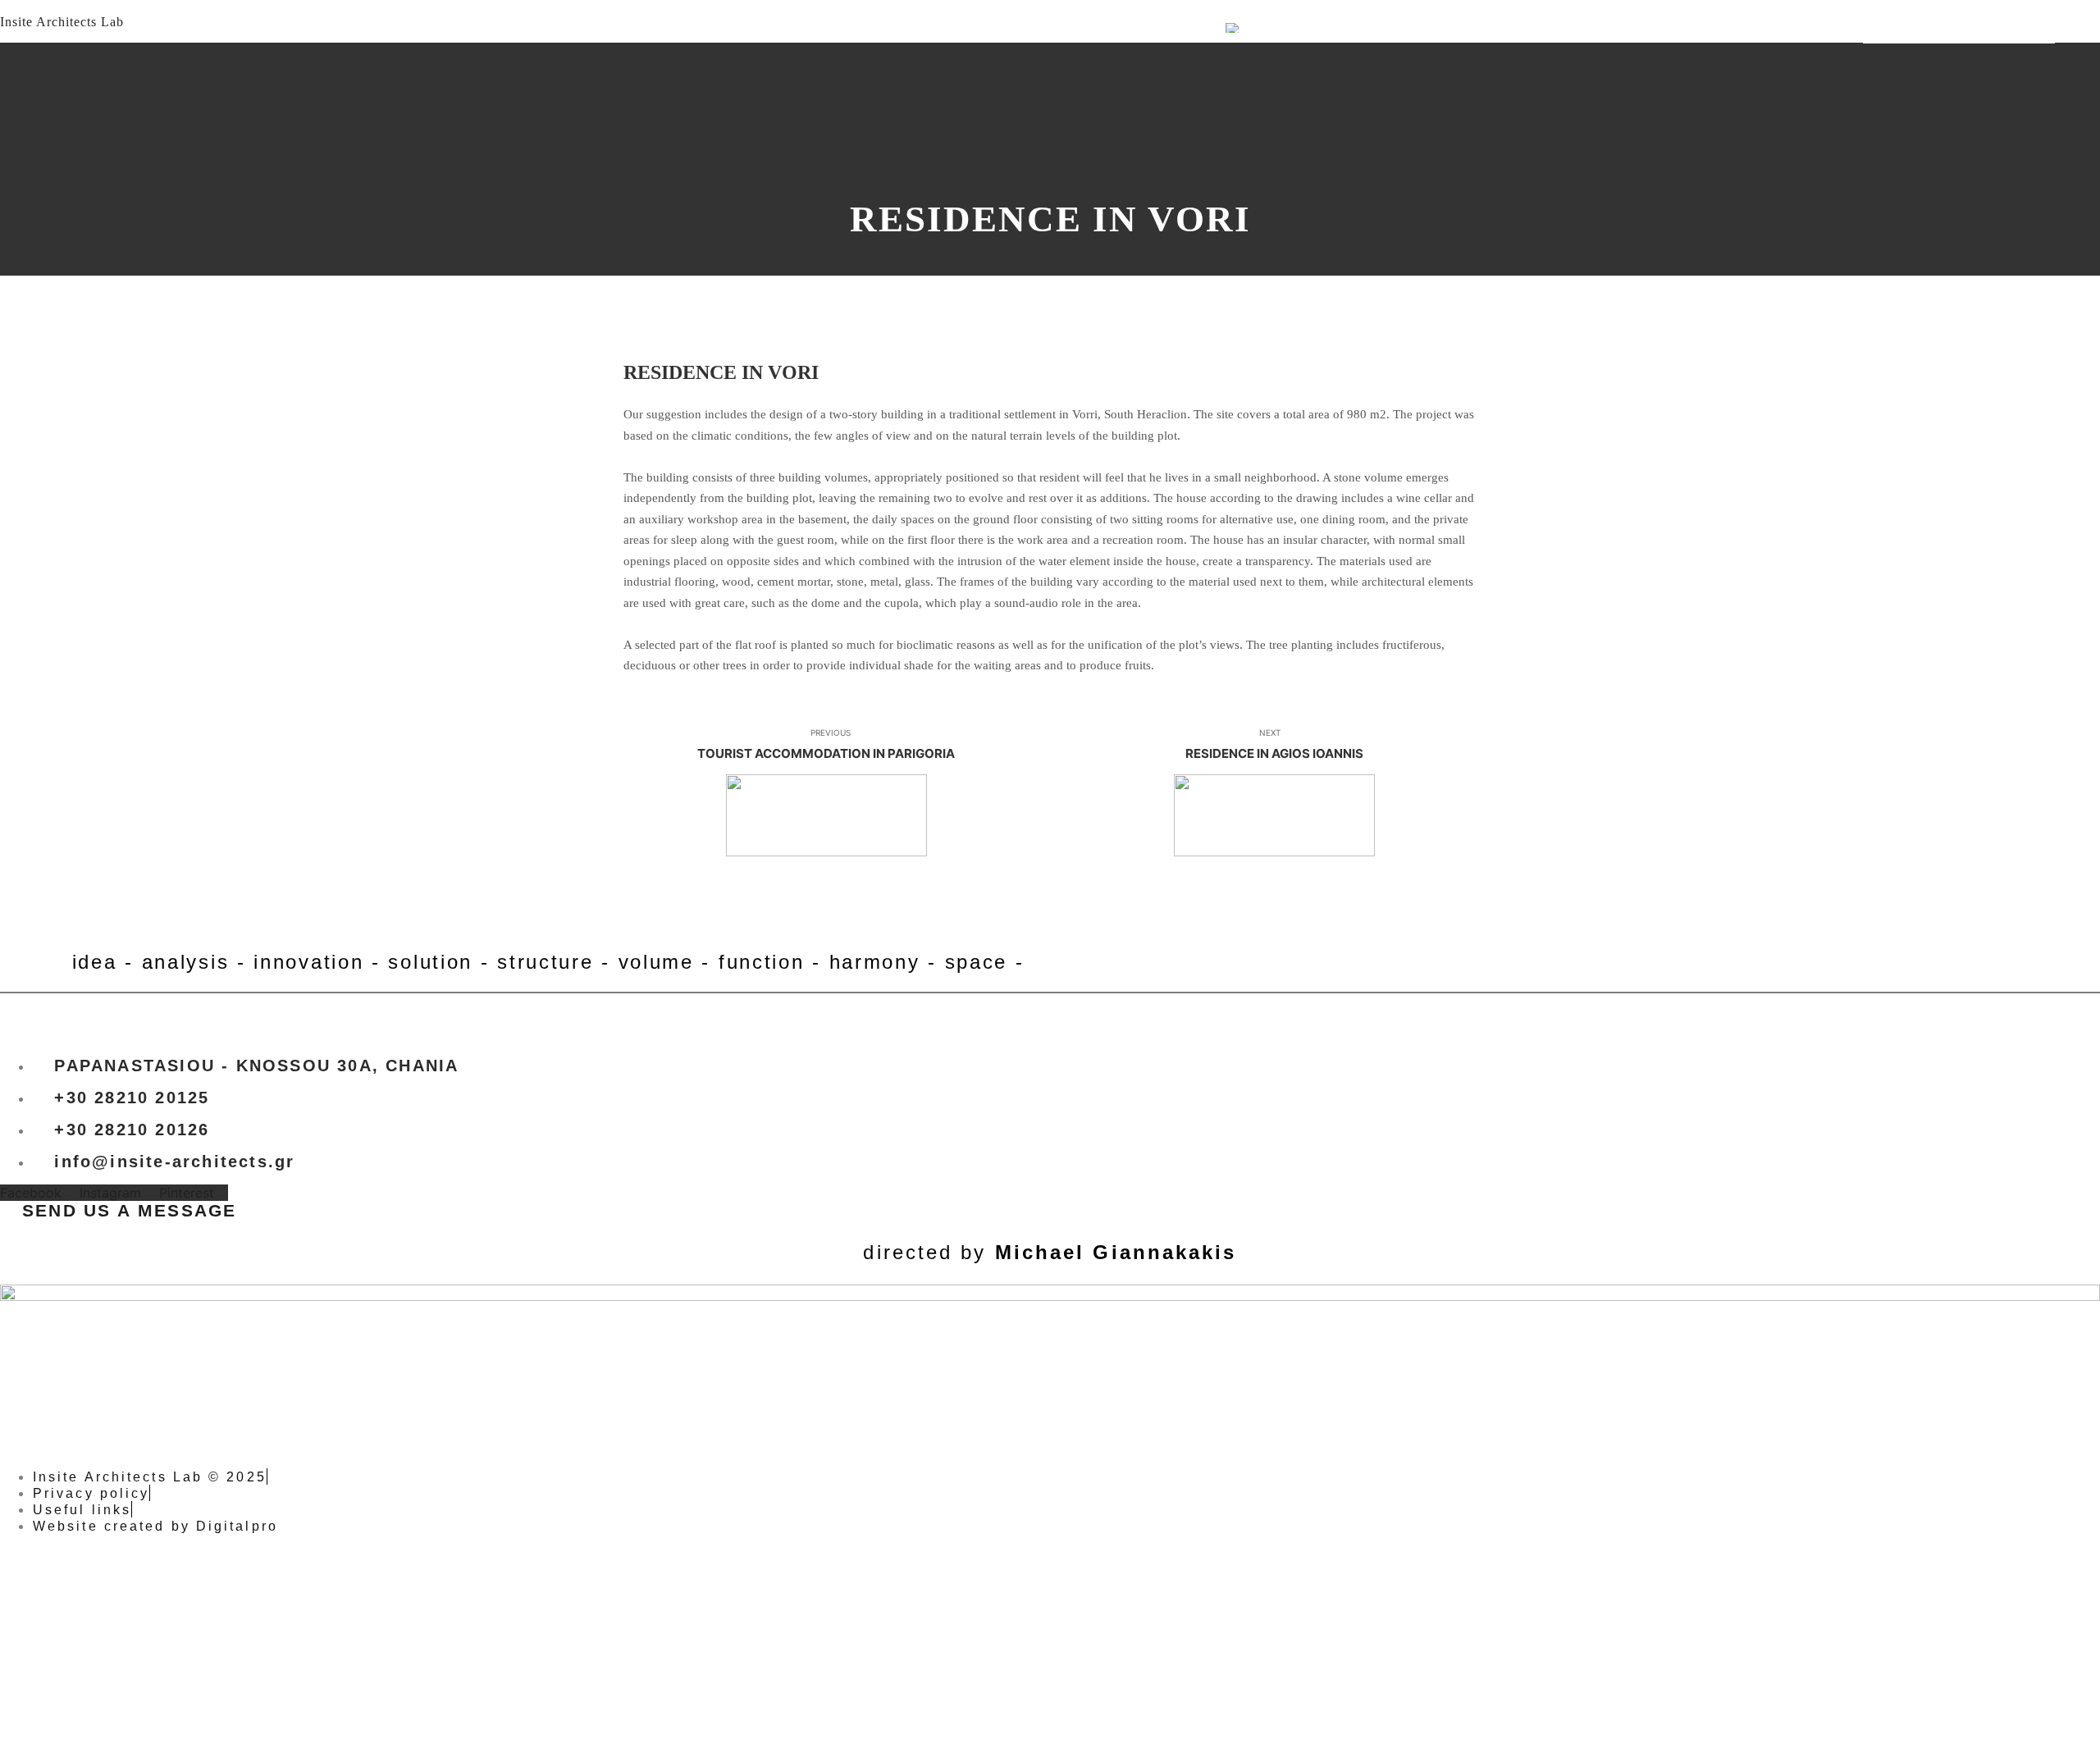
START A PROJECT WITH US (1959, 32)
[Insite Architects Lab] (115, 32)
